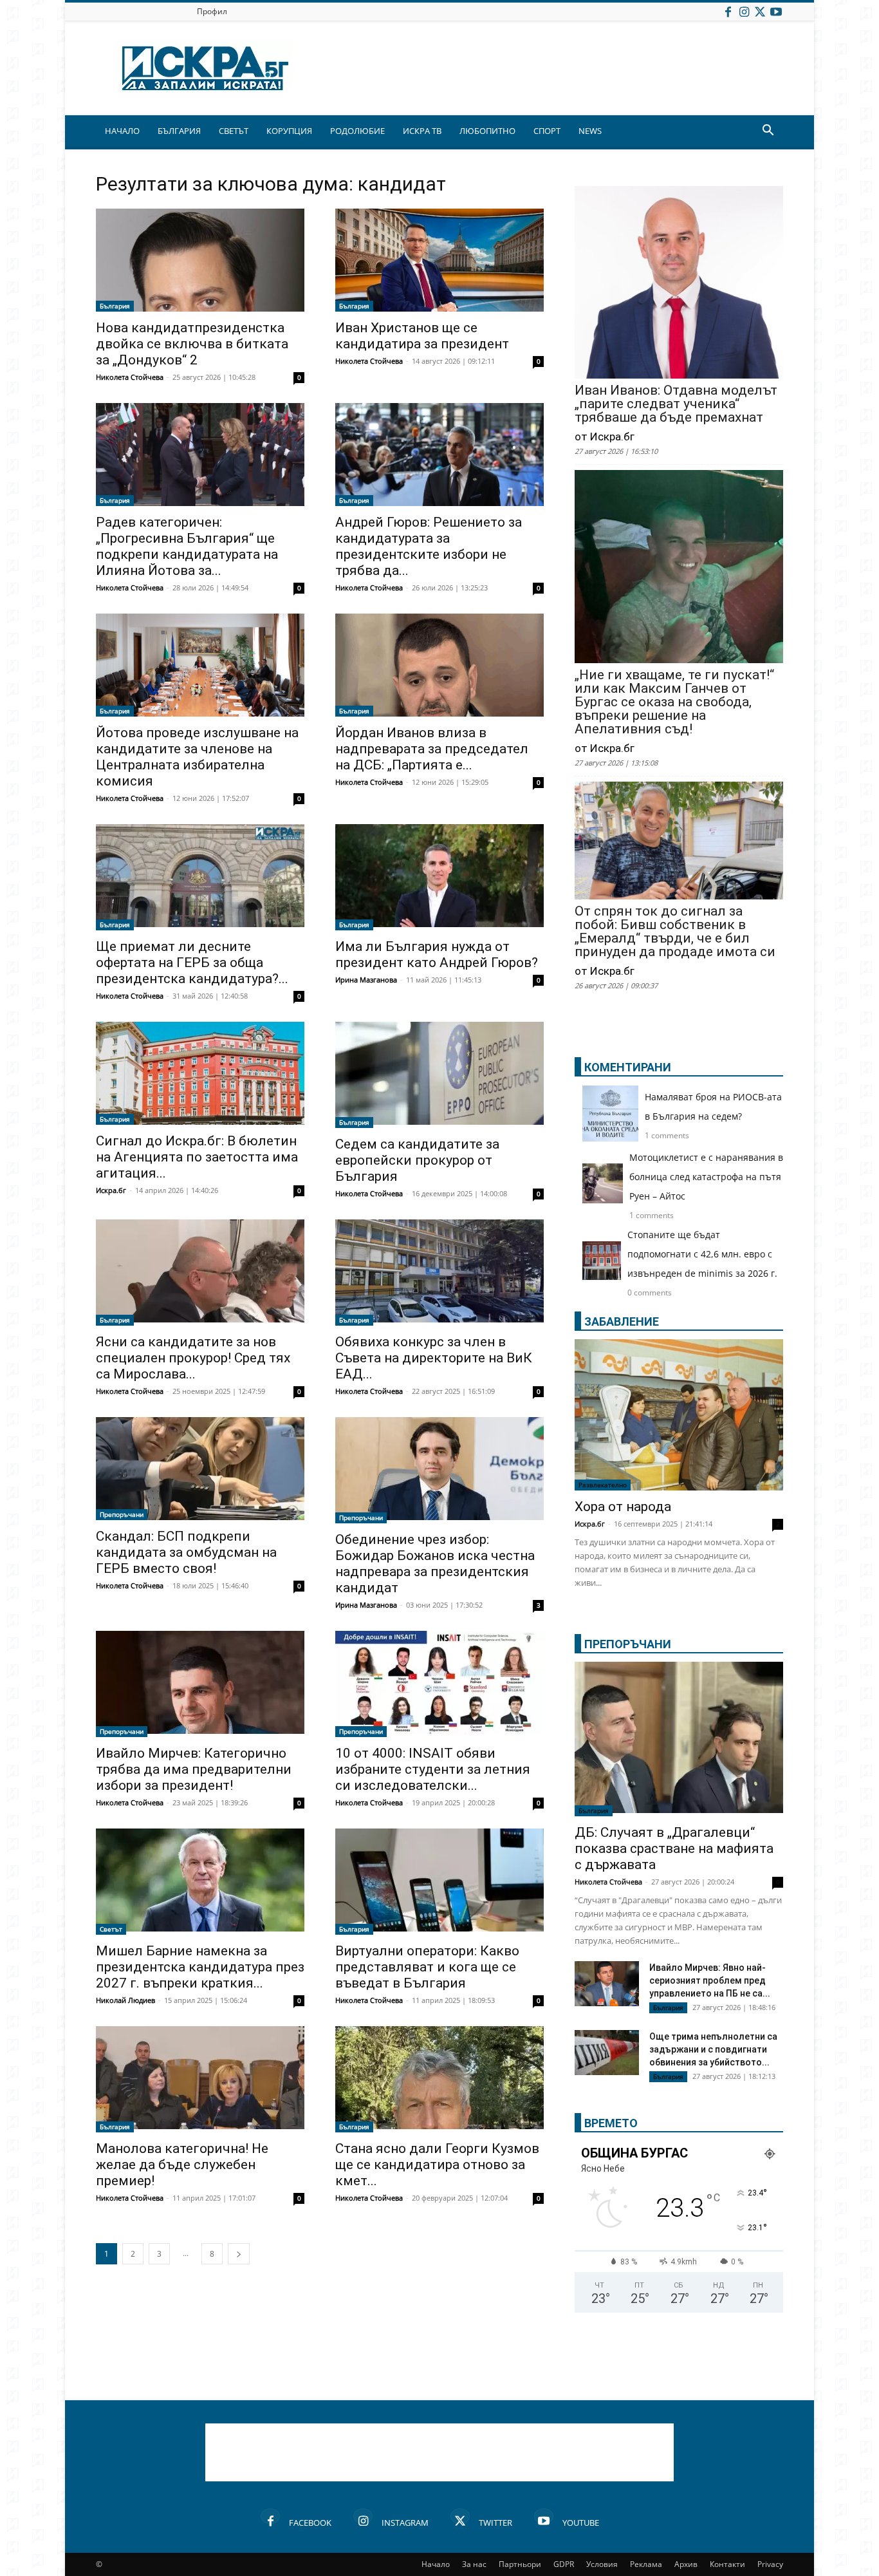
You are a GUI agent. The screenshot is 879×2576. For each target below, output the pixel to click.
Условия (602, 2564)
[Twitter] (760, 11)
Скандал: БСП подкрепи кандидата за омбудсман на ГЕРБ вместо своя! (186, 1552)
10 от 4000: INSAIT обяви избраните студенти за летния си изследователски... (433, 1769)
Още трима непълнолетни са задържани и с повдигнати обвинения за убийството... (713, 2049)
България (115, 306)
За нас (474, 2564)
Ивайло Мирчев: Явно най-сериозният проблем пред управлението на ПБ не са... (710, 1980)
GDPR (564, 2564)
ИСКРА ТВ (422, 131)
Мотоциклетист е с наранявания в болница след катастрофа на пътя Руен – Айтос (706, 1177)
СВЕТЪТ (234, 131)
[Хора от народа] (679, 1415)
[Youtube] (776, 11)
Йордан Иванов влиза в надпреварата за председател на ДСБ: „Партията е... (432, 749)
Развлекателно (603, 1485)
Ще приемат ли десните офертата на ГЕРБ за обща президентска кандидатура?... (192, 963)
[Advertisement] (439, 2452)
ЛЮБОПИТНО (487, 131)
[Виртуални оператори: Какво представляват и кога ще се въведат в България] (439, 1882)
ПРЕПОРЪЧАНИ (628, 1644)
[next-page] (239, 2254)
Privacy (770, 2564)
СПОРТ (547, 131)
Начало (436, 2564)
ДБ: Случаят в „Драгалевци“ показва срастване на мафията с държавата (674, 1848)
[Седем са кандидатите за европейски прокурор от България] (439, 1075)
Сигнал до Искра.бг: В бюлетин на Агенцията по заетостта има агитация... (197, 1157)
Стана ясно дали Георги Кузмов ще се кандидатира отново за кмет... (437, 2165)
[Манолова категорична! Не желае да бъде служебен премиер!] (200, 2079)
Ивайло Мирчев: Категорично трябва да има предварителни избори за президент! (194, 1769)
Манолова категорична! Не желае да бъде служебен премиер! (182, 2165)
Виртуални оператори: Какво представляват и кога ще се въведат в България (427, 1967)
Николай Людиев (125, 2000)
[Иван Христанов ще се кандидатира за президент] (439, 260)
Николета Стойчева (130, 377)
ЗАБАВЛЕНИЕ (622, 1321)
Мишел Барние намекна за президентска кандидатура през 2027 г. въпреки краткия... (200, 1967)
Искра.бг (111, 1190)
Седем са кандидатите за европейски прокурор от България (417, 1160)
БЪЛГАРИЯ (179, 131)
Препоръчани (122, 1514)
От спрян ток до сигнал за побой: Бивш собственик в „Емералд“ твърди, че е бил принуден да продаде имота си (675, 932)
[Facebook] (728, 11)
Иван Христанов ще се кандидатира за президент (422, 336)
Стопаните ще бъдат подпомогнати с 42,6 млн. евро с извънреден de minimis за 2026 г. (702, 1254)
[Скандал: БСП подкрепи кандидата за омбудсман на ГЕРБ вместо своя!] (200, 1469)
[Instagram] (744, 11)
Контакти (727, 2564)
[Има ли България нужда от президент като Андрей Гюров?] (439, 877)
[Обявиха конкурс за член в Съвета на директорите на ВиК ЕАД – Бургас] (439, 1273)
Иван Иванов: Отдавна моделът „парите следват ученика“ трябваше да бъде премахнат (676, 404)
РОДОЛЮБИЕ (357, 131)
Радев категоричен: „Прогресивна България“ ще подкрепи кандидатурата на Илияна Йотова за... (187, 546)
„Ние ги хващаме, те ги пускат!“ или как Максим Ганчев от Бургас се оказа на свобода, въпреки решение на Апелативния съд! (674, 702)
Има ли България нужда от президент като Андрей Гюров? (437, 954)
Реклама (646, 2564)
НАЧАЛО (122, 131)
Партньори (520, 2564)
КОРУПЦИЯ (289, 131)
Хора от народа (623, 1507)
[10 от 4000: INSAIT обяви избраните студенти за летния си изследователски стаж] (439, 1684)
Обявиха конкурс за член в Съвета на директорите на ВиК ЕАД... (434, 1358)
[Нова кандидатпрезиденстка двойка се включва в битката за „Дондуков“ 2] (200, 260)
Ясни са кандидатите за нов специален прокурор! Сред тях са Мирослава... (193, 1358)
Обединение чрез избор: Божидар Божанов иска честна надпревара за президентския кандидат (435, 1564)
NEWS (590, 131)
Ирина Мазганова (366, 980)
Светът (111, 1929)
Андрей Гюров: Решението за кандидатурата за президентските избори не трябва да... (429, 546)
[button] (768, 132)
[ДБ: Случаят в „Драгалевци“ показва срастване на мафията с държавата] (679, 1739)
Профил (212, 11)
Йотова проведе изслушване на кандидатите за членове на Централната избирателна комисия (197, 757)
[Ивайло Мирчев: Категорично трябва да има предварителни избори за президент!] (200, 1684)
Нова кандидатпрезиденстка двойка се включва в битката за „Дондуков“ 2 (192, 344)
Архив (686, 2564)
